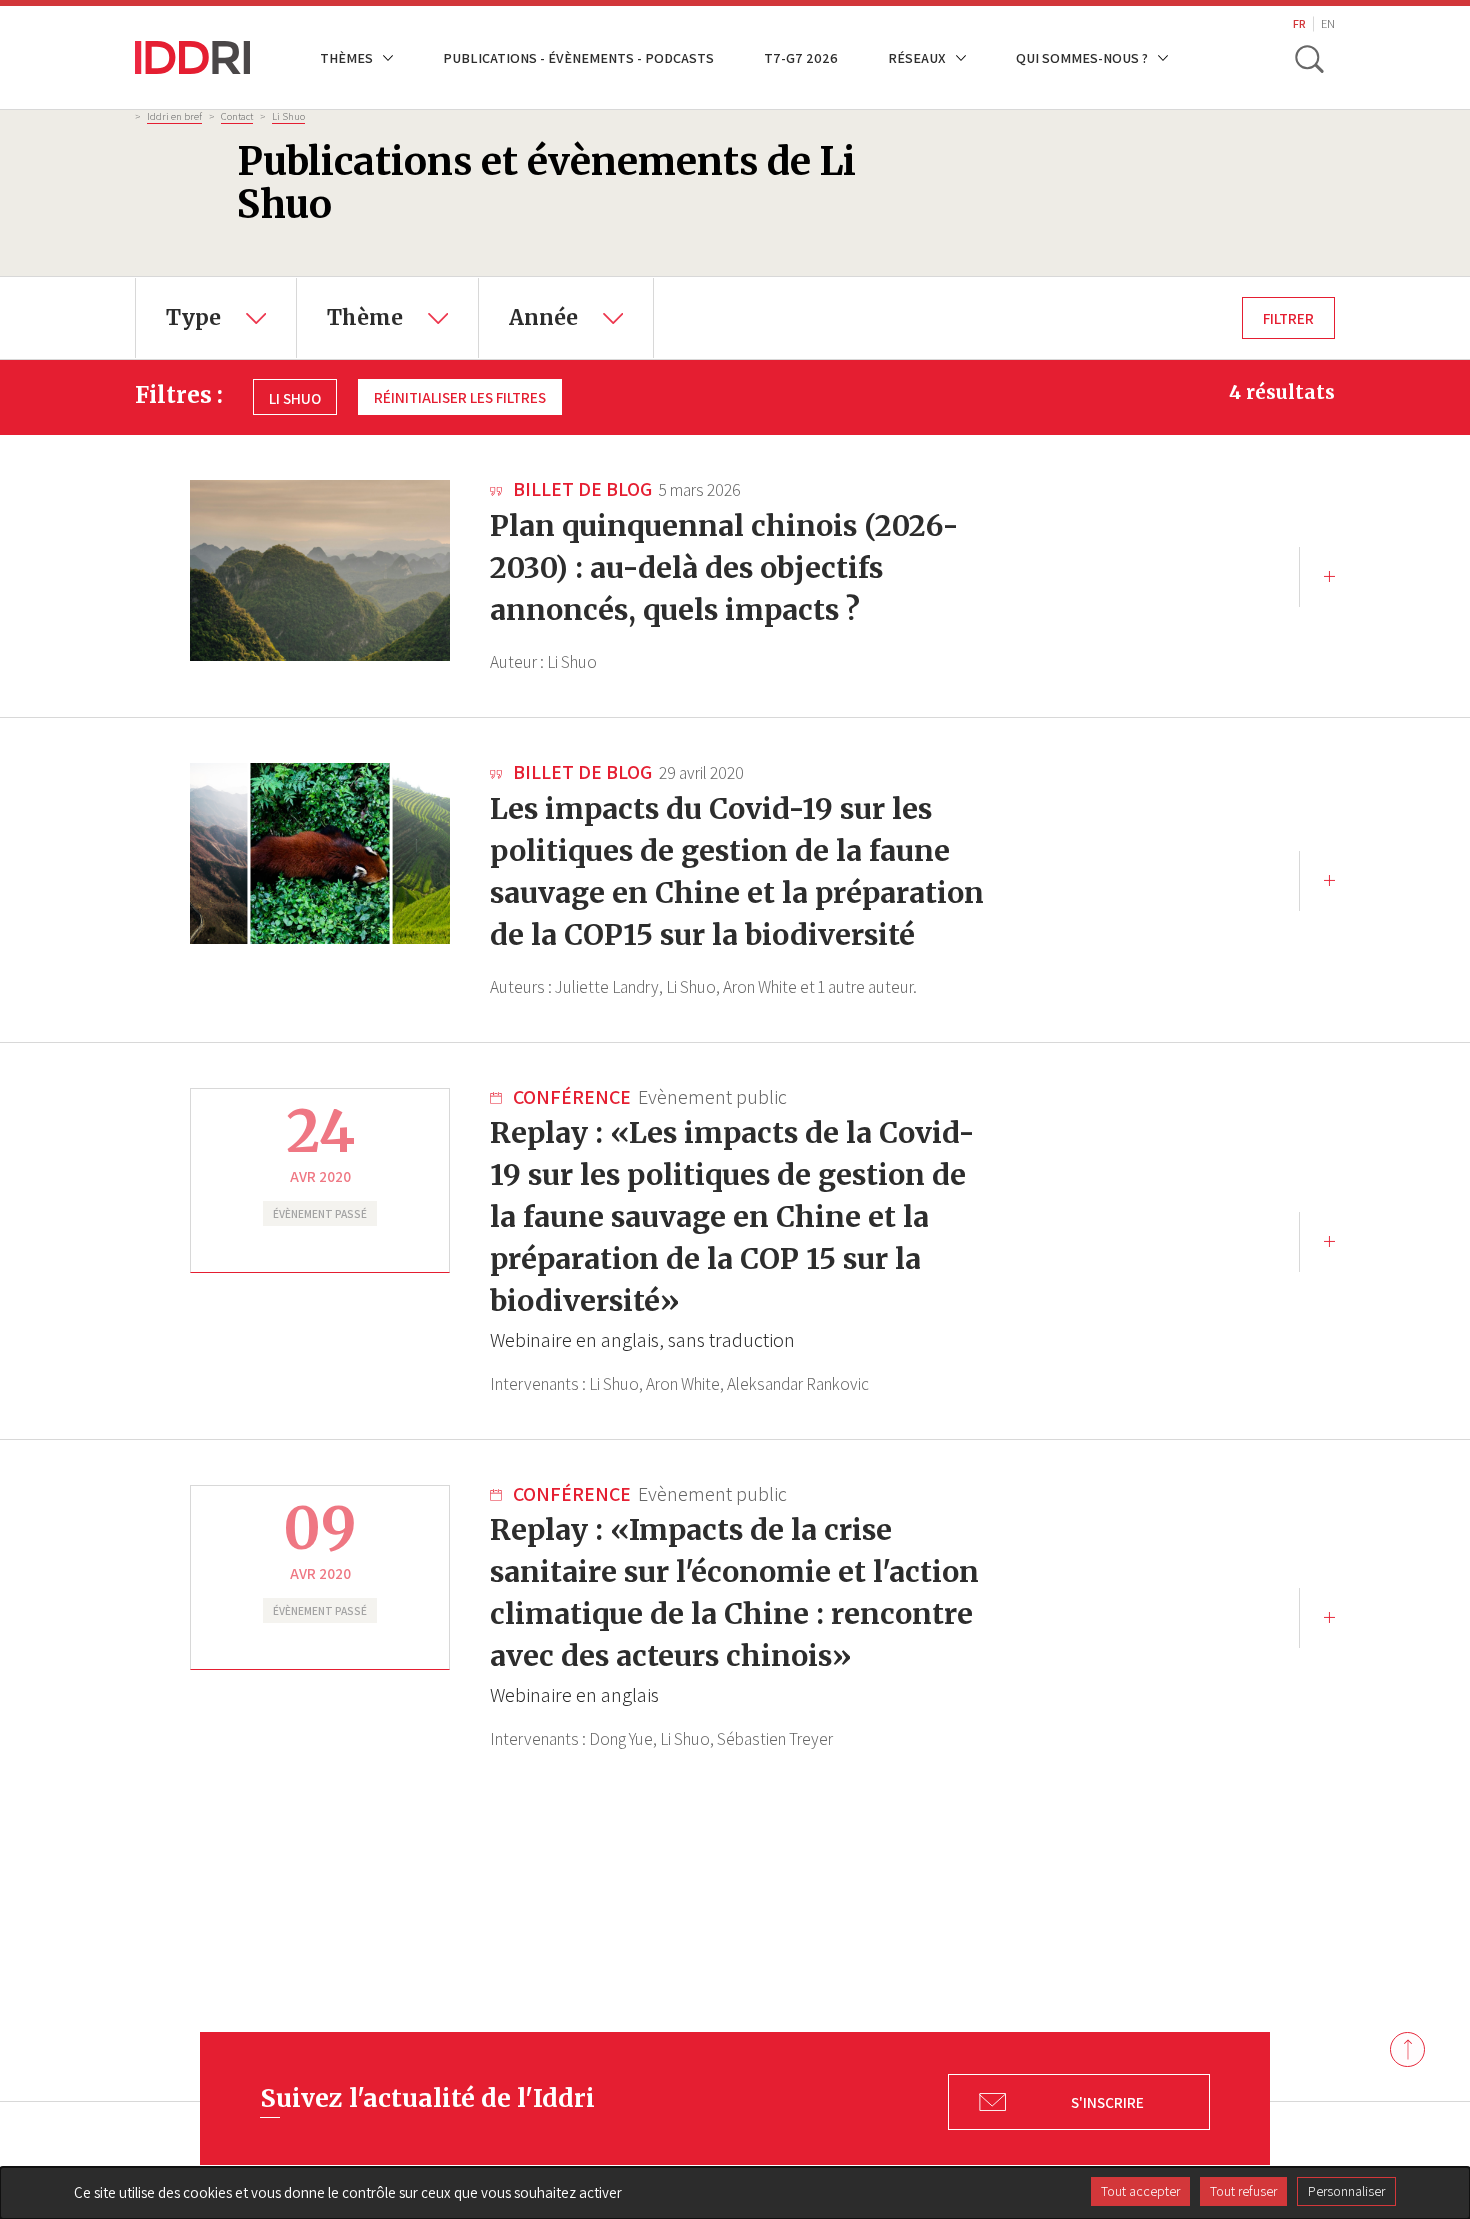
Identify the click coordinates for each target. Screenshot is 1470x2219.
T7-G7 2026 (801, 57)
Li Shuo (288, 116)
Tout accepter (1140, 2191)
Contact (237, 116)
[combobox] (216, 318)
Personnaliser (1346, 2191)
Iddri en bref (174, 116)
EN (1328, 23)
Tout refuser (1243, 2191)
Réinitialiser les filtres (460, 397)
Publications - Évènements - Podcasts (578, 57)
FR (1299, 23)
